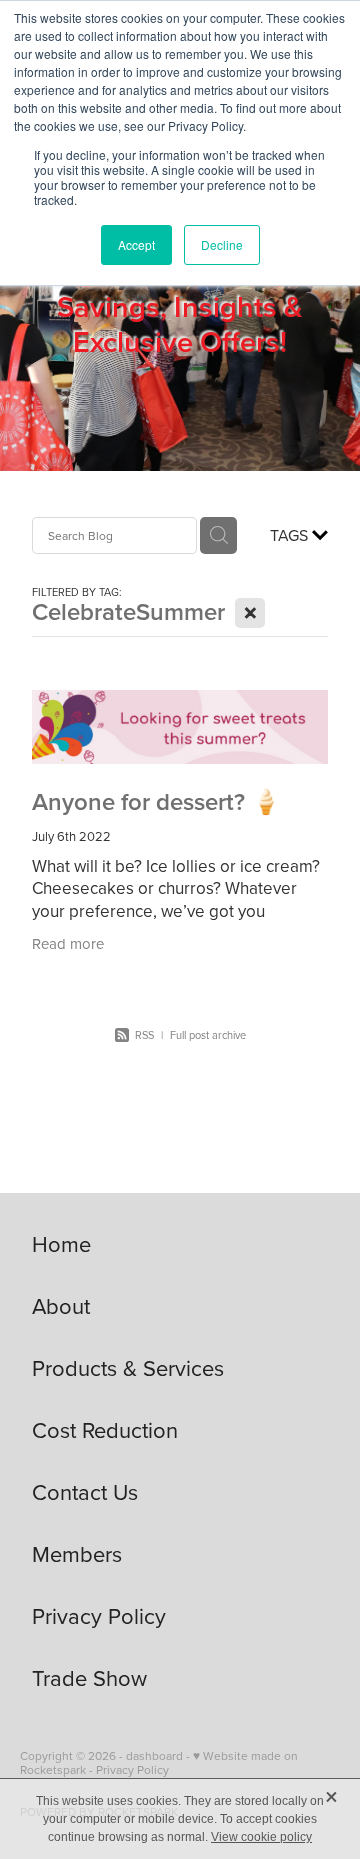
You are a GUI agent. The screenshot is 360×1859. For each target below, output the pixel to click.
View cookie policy (261, 1837)
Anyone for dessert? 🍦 (156, 801)
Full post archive (208, 1035)
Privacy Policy (132, 1769)
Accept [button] (136, 244)
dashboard (154, 1755)
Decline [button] (222, 244)
